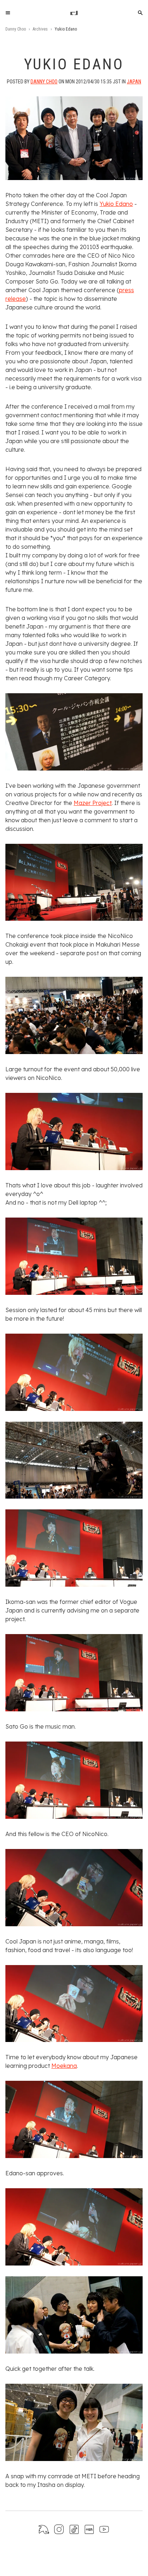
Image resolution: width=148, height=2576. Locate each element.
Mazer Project (93, 803)
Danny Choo (16, 29)
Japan (134, 82)
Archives (40, 29)
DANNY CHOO (44, 82)
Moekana (64, 2066)
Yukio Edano (116, 204)
